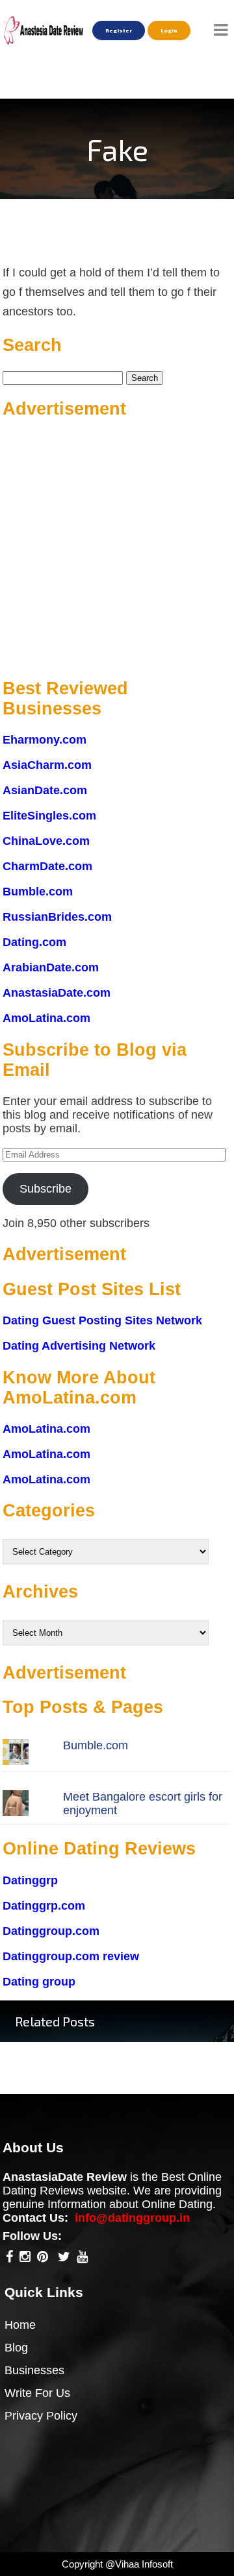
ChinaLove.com (46, 841)
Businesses (34, 2370)
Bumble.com (38, 892)
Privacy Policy (41, 2416)
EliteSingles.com (49, 816)
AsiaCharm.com (47, 765)
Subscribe (45, 1189)
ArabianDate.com (51, 967)
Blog (16, 2348)
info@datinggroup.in (132, 2218)
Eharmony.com (45, 740)
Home (20, 2325)
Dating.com (34, 942)
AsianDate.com (45, 790)
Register (119, 30)
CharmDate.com (47, 866)
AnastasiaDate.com (57, 993)
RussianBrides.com (57, 917)
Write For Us (37, 2393)
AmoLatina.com (46, 1018)
